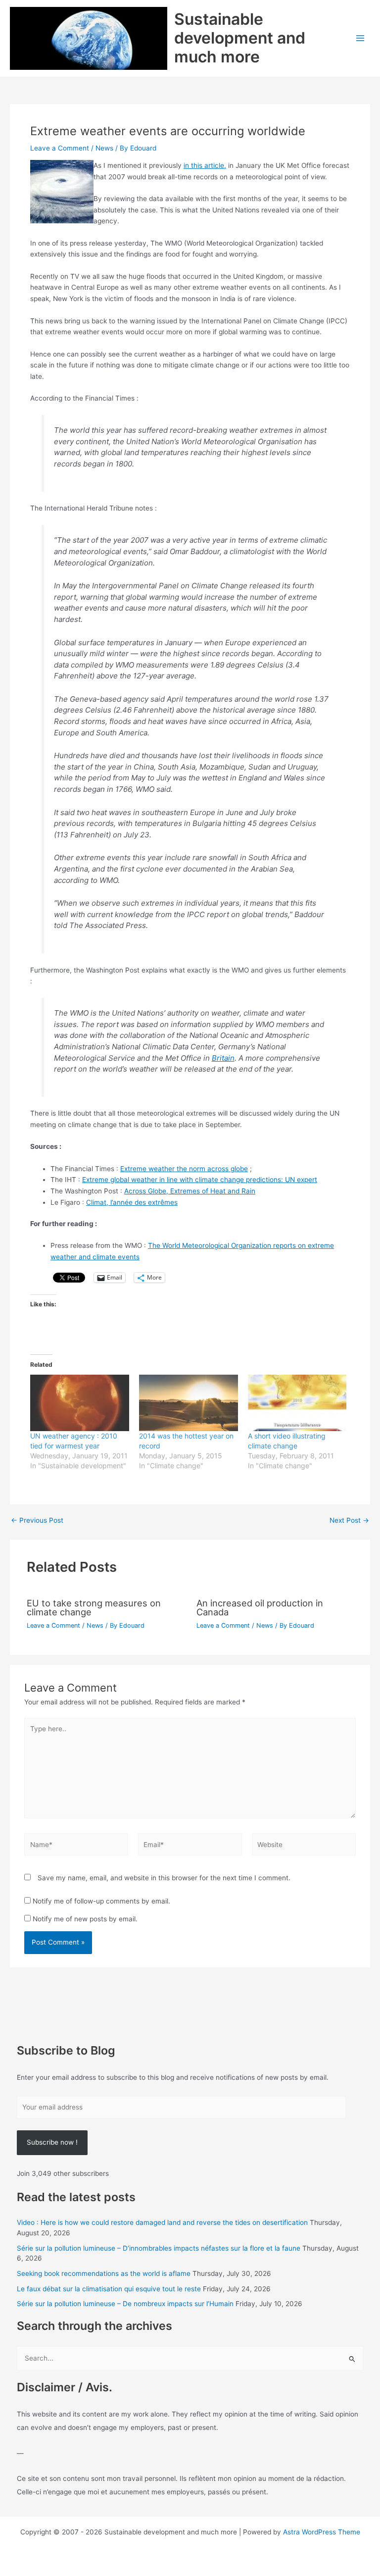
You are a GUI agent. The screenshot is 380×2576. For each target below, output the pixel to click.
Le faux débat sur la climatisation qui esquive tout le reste (109, 2289)
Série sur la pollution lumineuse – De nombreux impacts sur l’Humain (125, 2304)
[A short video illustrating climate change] (297, 1403)
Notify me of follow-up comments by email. (101, 1901)
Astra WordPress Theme (322, 2532)
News (104, 148)
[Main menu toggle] (360, 38)
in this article (204, 165)
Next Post (349, 1521)
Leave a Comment (60, 148)
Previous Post (37, 1521)
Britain (223, 1058)
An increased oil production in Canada (260, 1607)
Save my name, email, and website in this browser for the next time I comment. (164, 1878)
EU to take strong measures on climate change (94, 1607)
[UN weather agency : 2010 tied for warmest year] (80, 1403)
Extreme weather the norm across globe (184, 1169)
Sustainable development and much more (240, 38)
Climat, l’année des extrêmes (132, 1202)
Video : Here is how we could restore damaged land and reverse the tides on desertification (162, 2222)
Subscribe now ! (52, 2142)
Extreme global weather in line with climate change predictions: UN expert (200, 1180)
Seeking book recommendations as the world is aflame (104, 2273)
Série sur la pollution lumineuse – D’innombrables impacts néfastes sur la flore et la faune (159, 2248)
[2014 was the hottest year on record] (189, 1403)
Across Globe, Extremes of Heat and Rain (190, 1191)
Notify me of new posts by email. (85, 1919)
